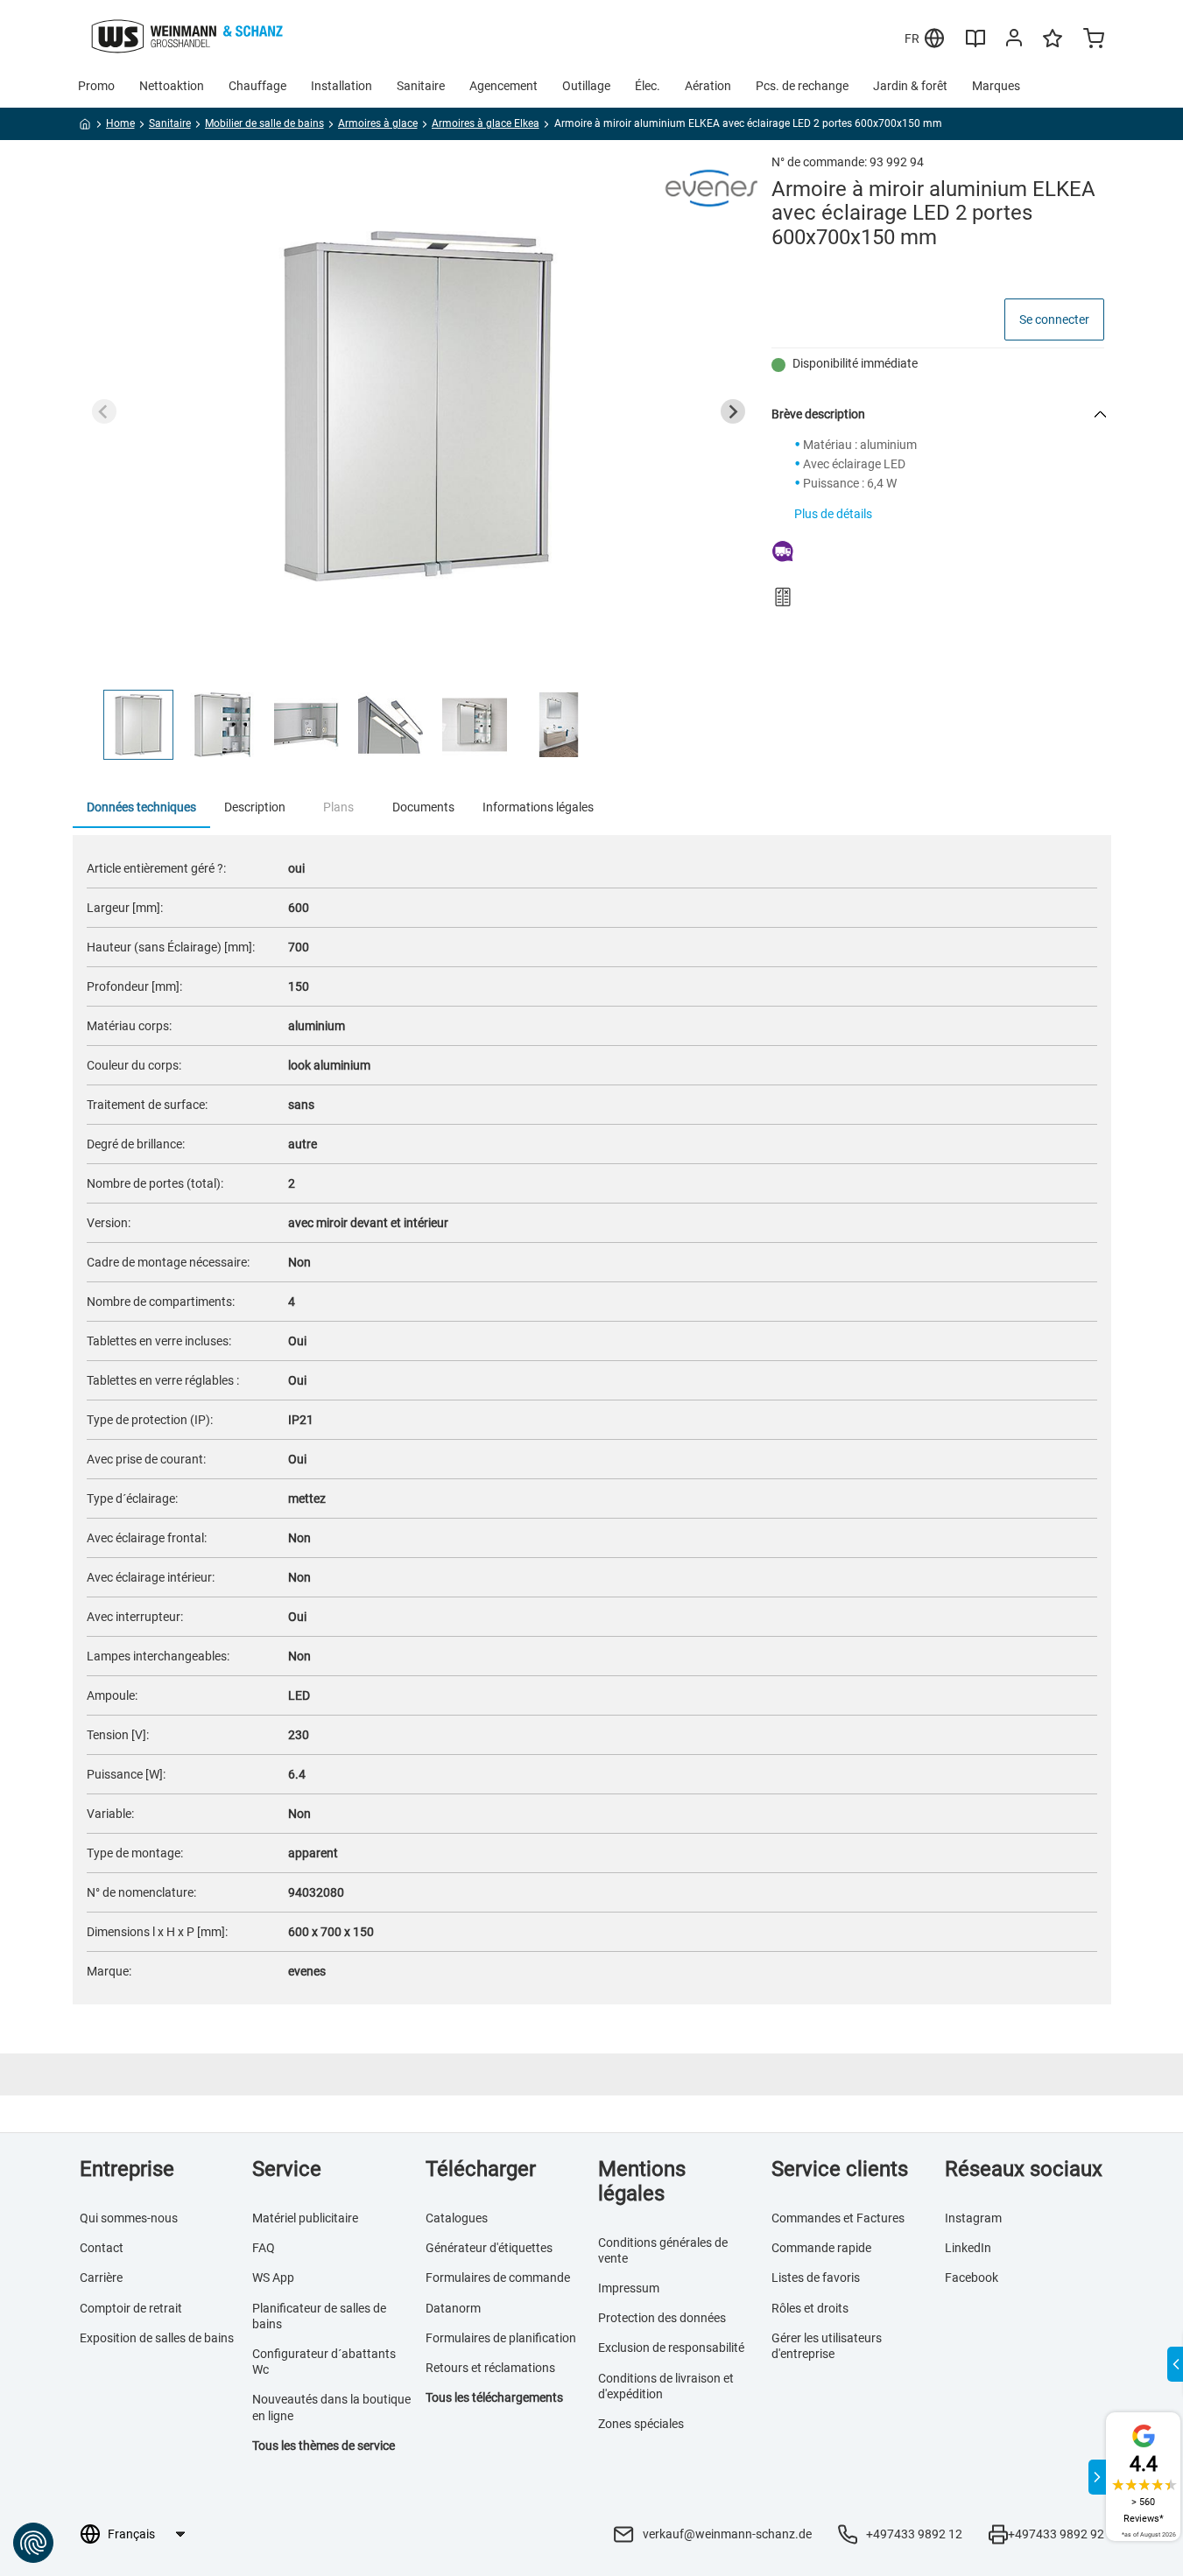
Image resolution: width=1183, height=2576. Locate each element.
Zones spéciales (641, 2424)
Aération (708, 86)
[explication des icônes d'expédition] (938, 553)
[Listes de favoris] (1053, 46)
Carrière (101, 2278)
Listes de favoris (816, 2278)
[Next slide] (733, 411)
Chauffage (257, 86)
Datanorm (453, 2308)
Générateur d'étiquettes (489, 2248)
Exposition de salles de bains (157, 2338)
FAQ (264, 2248)
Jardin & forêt (910, 86)
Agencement (503, 86)
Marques (996, 86)
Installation (342, 86)
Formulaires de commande (498, 2278)
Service (287, 2169)
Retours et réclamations (490, 2368)
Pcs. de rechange (802, 86)
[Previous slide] (104, 411)
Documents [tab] (423, 807)
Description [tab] (255, 807)
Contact (102, 2248)
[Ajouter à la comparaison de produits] (783, 597)
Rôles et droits (810, 2308)
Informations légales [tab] (538, 807)
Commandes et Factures (838, 2218)
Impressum (629, 2288)
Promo (96, 86)
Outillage (586, 86)
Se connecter (1054, 319)
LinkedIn (968, 2248)
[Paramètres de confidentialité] (33, 2543)
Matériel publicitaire (305, 2218)
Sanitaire (421, 86)
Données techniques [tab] (141, 807)
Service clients (840, 2169)
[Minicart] (1094, 40)
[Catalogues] (975, 45)
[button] (138, 725)
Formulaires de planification (501, 2338)
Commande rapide (821, 2248)
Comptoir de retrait (131, 2308)
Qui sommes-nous (129, 2218)
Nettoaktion (172, 86)
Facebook (972, 2278)
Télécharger (481, 2169)
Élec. (648, 86)
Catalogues (457, 2218)
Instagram (973, 2218)
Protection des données (662, 2318)
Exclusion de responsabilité (671, 2348)
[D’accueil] (85, 127)
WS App (273, 2278)
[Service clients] (1014, 41)
